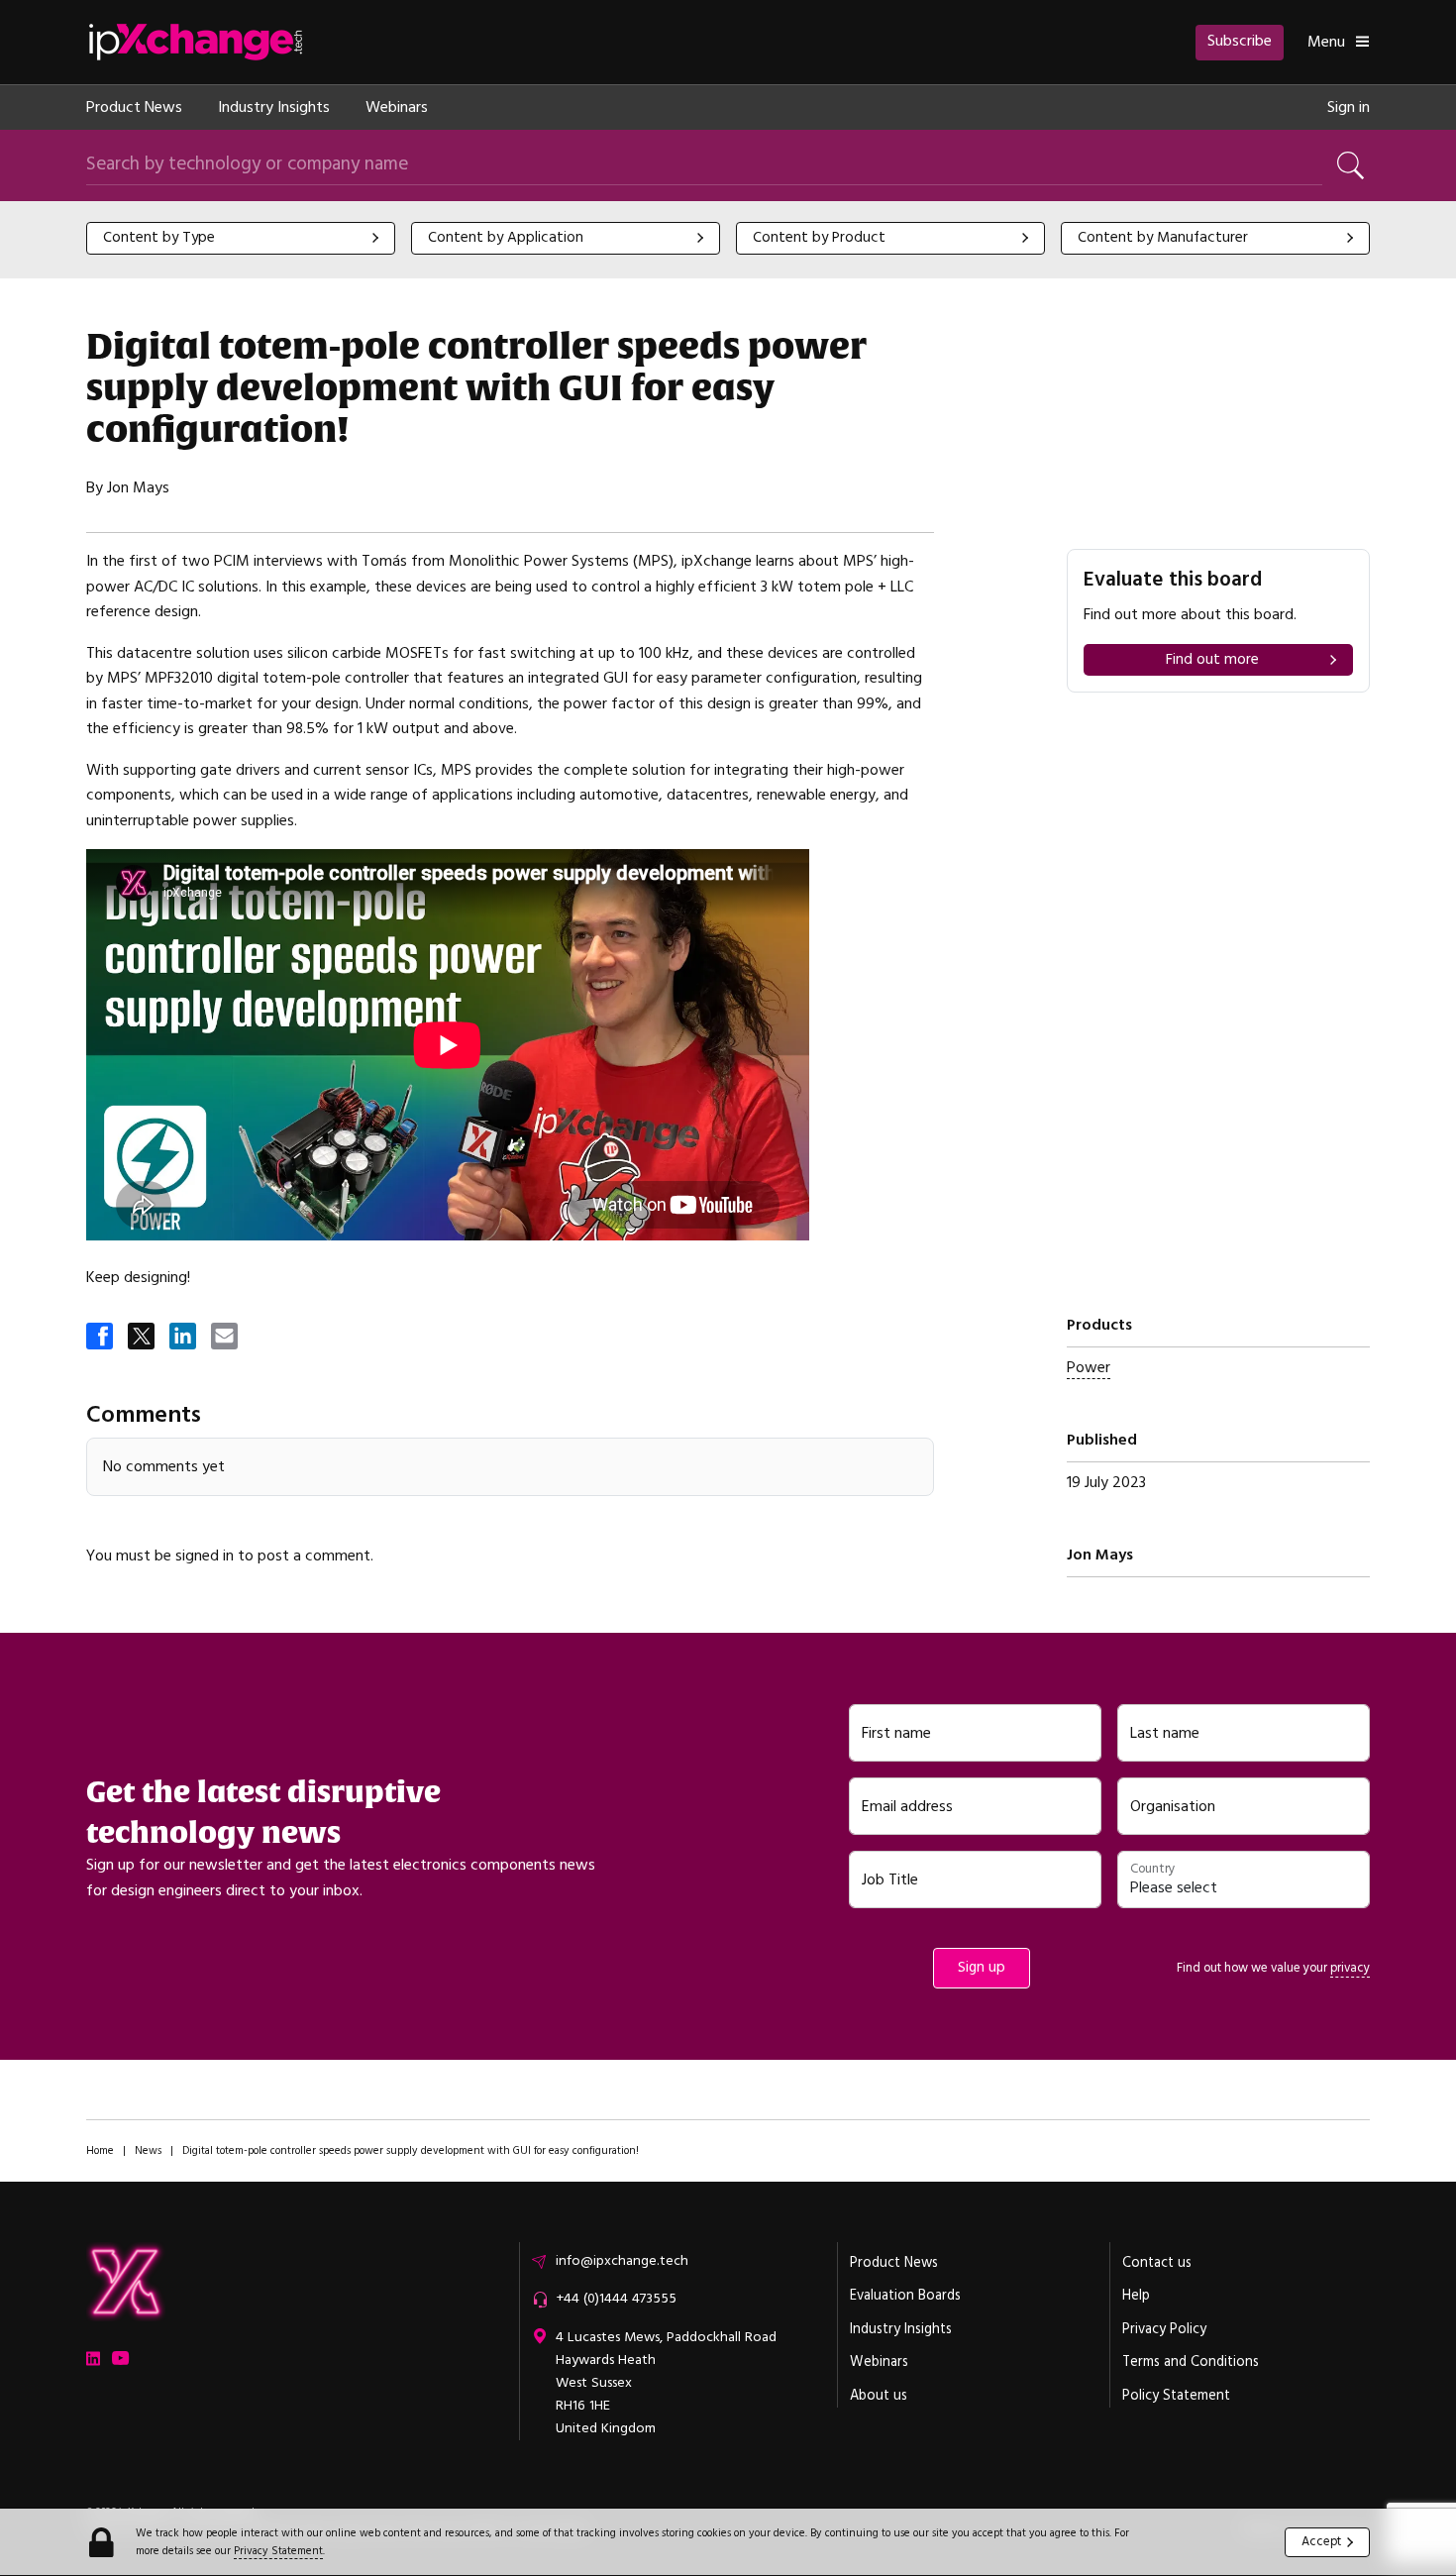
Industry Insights (274, 107)
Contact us (1157, 2263)
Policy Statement (1176, 2396)
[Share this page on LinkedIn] (184, 1338)
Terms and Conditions (1191, 2362)
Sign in (1349, 107)
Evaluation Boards (905, 2296)
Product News (134, 107)
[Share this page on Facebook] (101, 1338)
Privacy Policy (1164, 2329)
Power (1089, 1367)
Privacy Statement (278, 2551)
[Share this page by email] (226, 1338)
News (148, 2150)
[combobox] (241, 238)
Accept (1321, 2541)
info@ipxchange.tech (622, 2261)
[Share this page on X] (143, 1338)
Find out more (1212, 659)
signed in (205, 1556)
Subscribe (1240, 41)
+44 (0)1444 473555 (616, 2299)
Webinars (397, 107)
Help (1136, 2296)
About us (879, 2396)
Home (100, 2150)
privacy (1350, 1968)
